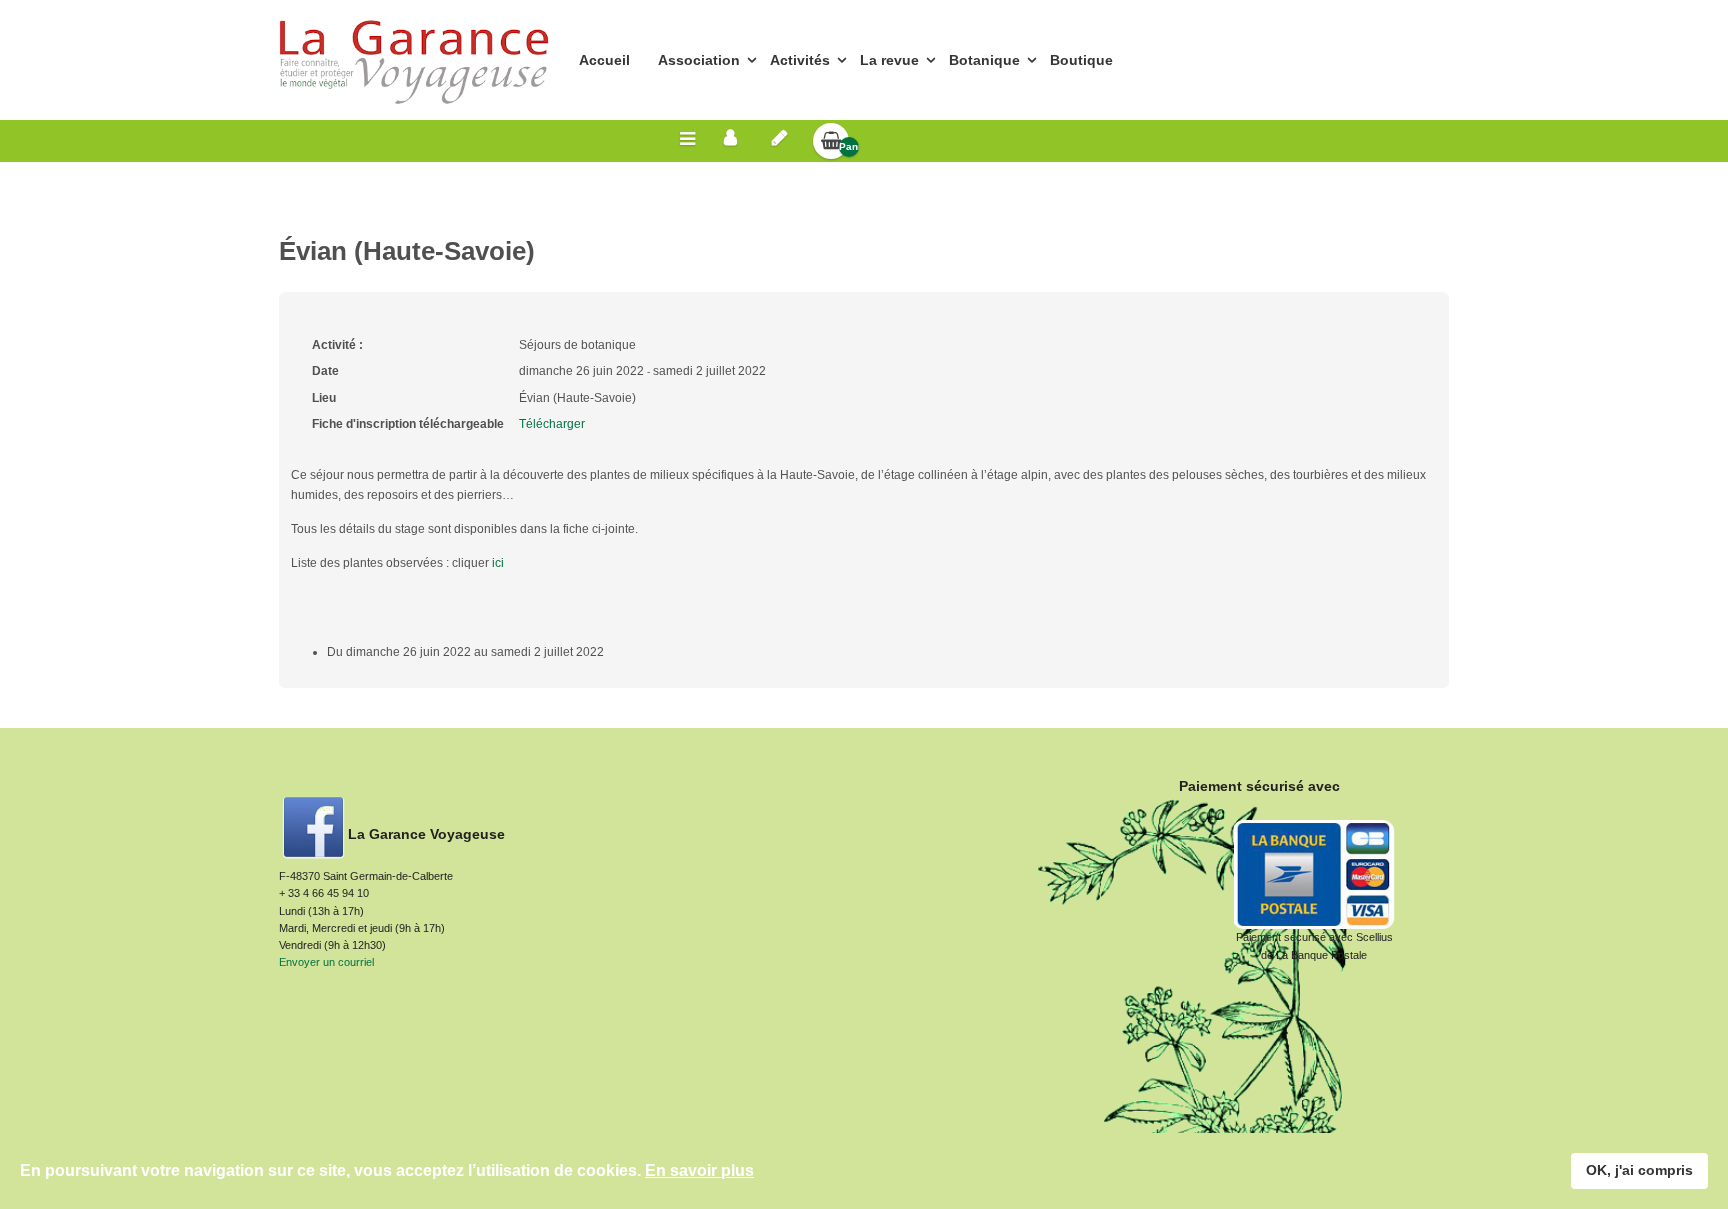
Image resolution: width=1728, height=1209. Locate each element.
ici (498, 563)
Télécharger (552, 424)
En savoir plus (699, 1170)
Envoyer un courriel (326, 962)
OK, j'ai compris (1639, 1170)
